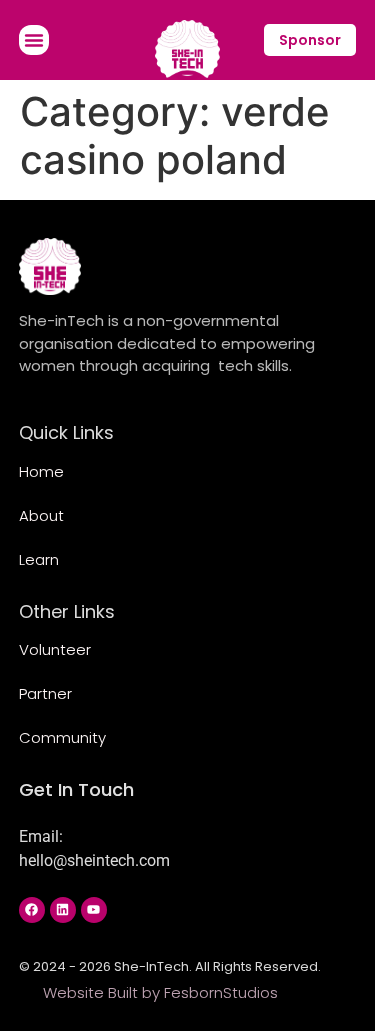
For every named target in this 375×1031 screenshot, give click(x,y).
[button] (34, 40)
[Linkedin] (63, 910)
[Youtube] (94, 910)
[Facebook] (32, 910)
